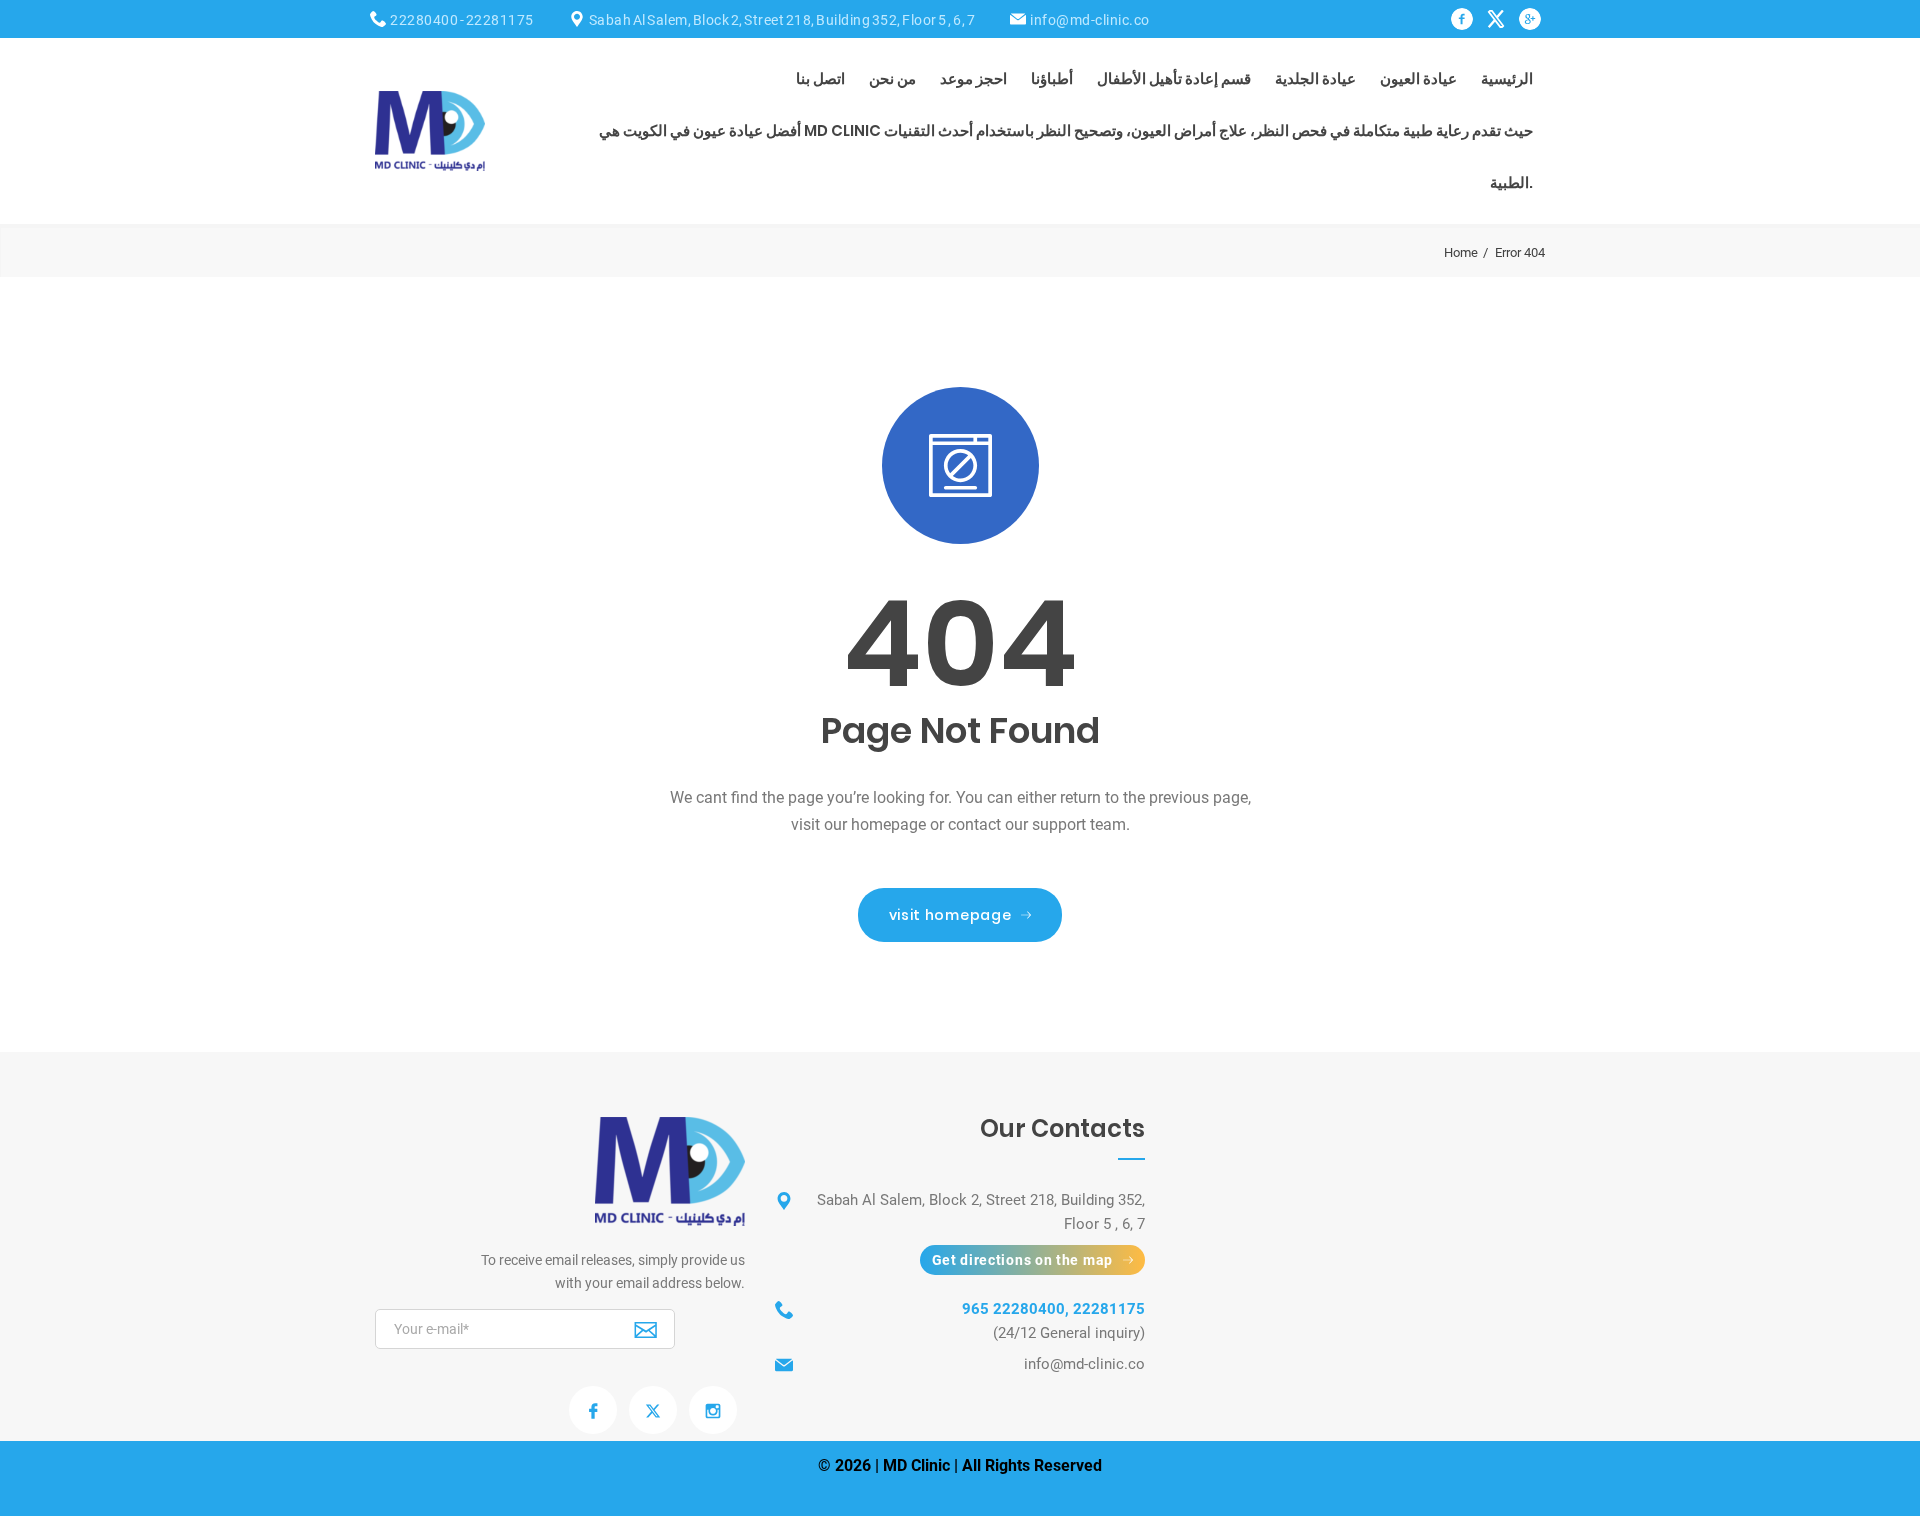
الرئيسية (1507, 78)
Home (1461, 252)
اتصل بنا (820, 78)
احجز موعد (973, 78)
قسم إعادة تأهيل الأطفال (1174, 78)
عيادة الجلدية (1315, 78)
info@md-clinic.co (1090, 20)
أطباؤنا (1052, 78)
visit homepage (950, 915)
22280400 (424, 20)
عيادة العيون (1418, 78)
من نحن (892, 78)
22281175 (500, 20)
